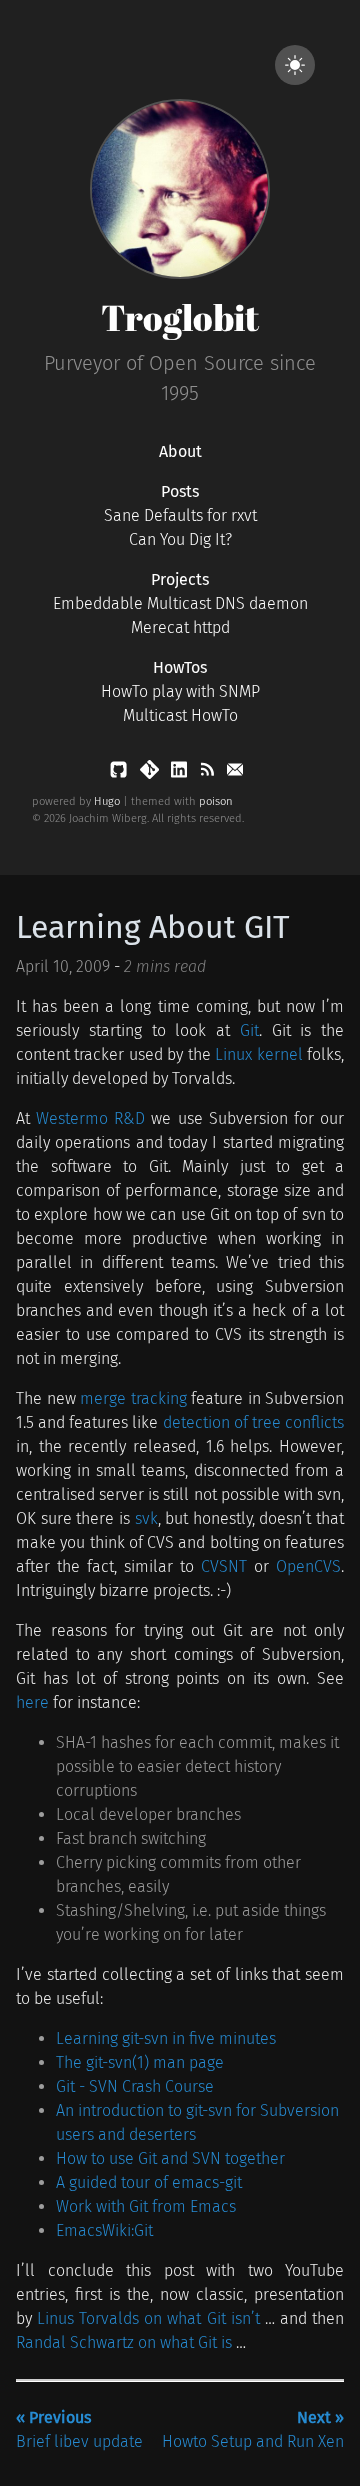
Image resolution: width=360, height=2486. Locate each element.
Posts (180, 491)
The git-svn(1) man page (140, 2062)
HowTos (180, 667)
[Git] (151, 773)
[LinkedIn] (181, 773)
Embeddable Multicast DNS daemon (180, 603)
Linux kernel (258, 1054)
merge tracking (133, 1398)
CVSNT (224, 1566)
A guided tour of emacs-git (149, 2182)
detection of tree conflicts (253, 1422)
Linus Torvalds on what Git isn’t (148, 2318)
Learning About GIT (153, 927)
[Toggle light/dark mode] (295, 65)
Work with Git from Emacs (146, 2206)
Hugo (107, 801)
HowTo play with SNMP (180, 691)
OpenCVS (308, 1566)
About (180, 451)
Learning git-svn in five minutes (166, 2038)
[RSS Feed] (209, 773)
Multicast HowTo (180, 715)
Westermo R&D (90, 1118)
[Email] (235, 773)
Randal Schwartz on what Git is (124, 2342)
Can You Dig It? (180, 539)
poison (216, 801)
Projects (180, 579)
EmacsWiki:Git (104, 2230)
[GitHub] (120, 773)
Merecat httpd (180, 627)
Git (249, 1030)
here (32, 1702)
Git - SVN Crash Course (135, 2086)
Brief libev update (79, 2429)
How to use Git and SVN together (170, 2158)
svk (146, 1518)
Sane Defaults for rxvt (180, 515)
